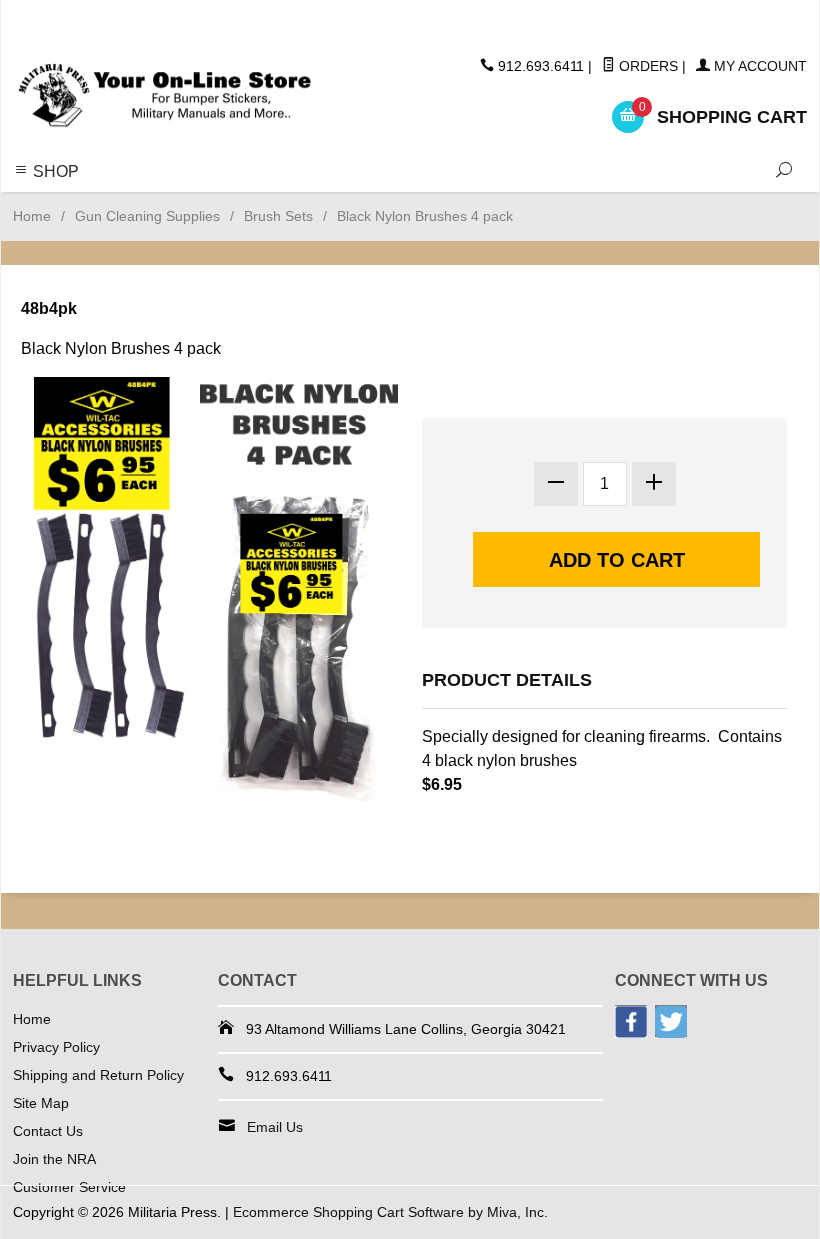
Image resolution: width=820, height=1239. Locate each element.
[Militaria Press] (164, 96)
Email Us (275, 1127)
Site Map (41, 1103)
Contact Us (48, 1131)
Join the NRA (54, 1159)
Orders (646, 66)
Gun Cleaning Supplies (147, 216)
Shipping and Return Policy (98, 1075)
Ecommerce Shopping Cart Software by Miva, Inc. (390, 1212)
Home (32, 216)
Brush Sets (278, 216)
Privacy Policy (56, 1047)
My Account (758, 66)
